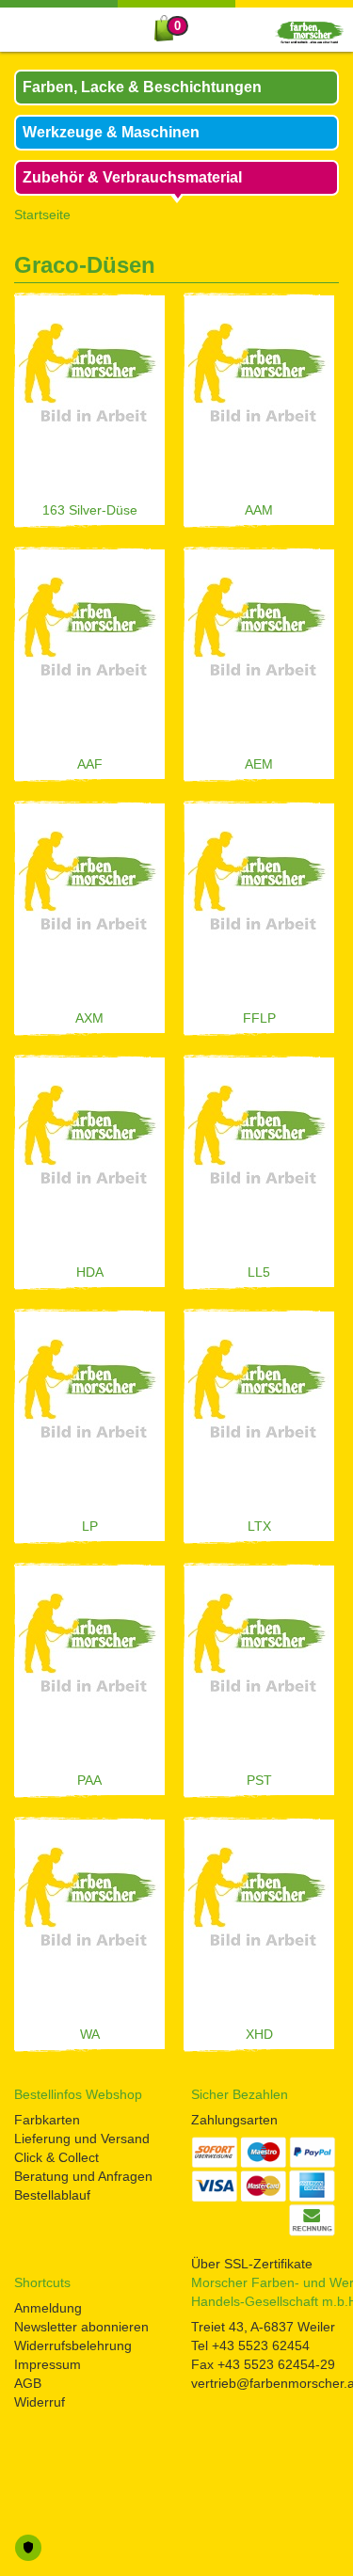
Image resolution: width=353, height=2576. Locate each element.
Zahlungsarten (234, 2120)
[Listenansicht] (302, 269)
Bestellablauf (52, 2195)
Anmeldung (48, 2308)
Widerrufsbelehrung (73, 2345)
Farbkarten (47, 2120)
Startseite (42, 215)
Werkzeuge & (111, 132)
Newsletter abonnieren (81, 2327)
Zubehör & (132, 177)
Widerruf (40, 2402)
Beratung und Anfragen (83, 2176)
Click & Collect (56, 2157)
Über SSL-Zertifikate (252, 2264)
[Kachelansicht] (332, 269)
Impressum (48, 2364)
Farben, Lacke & (142, 87)
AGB (28, 2383)
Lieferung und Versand (82, 2139)
